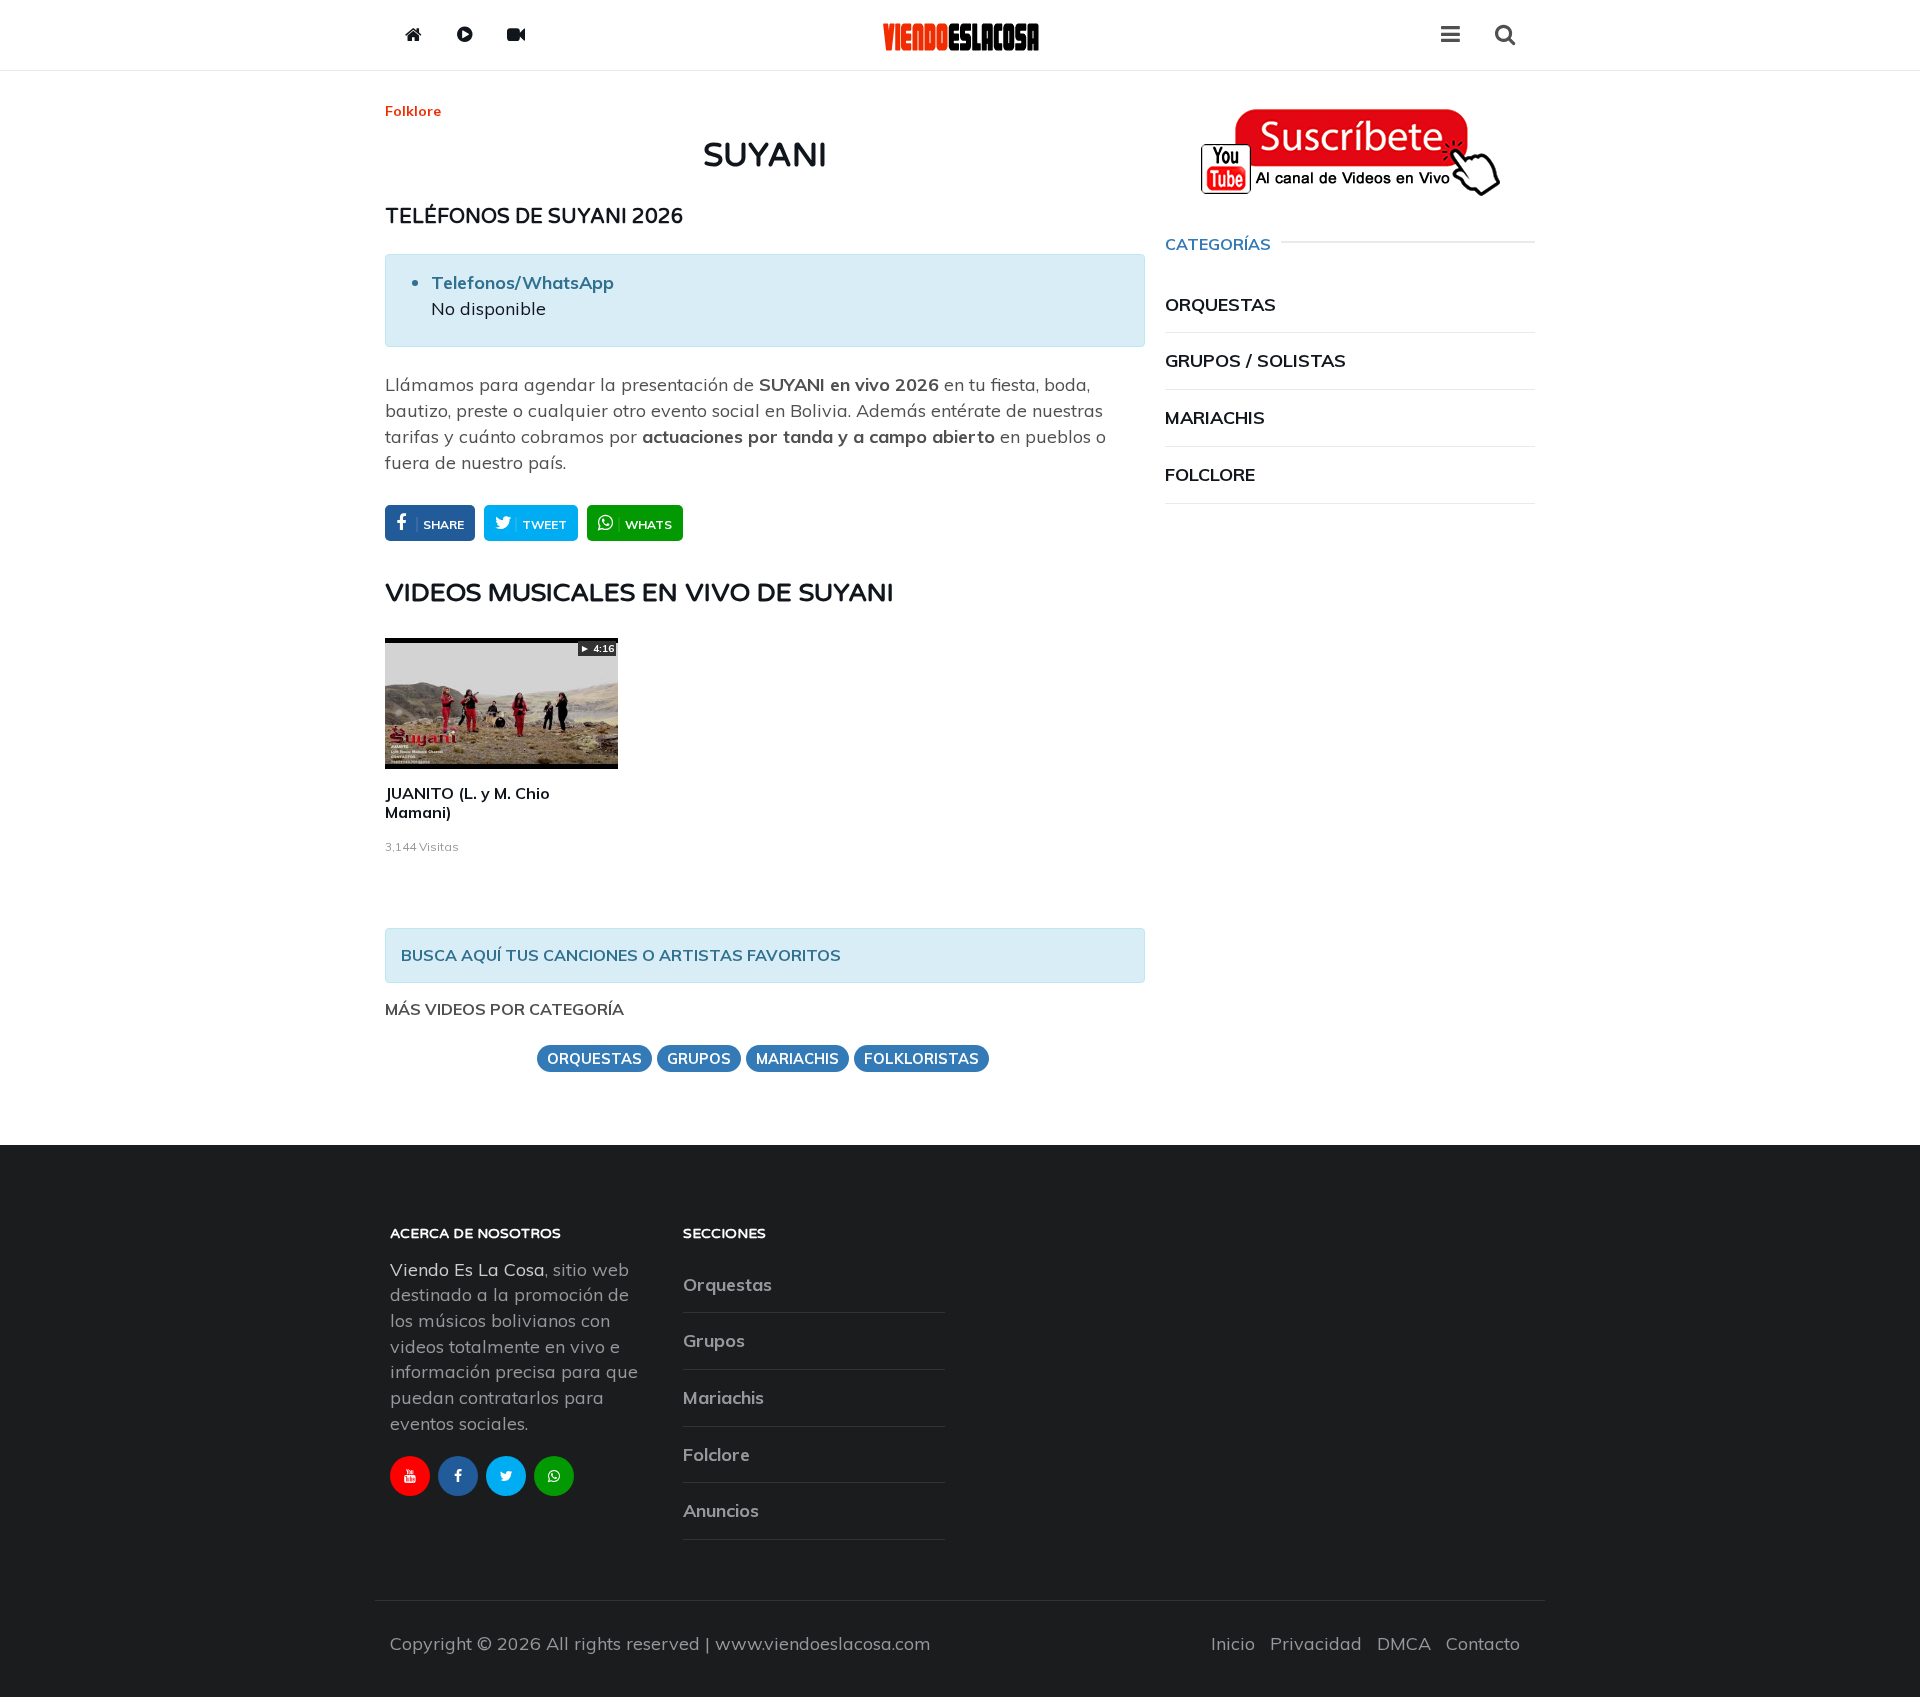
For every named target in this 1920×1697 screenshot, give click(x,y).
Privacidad (1316, 1643)
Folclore (1210, 474)
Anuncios (721, 1510)
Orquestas (1220, 304)
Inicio (1233, 1643)
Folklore (413, 111)
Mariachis (1215, 417)
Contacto (1483, 1643)
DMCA (1404, 1643)
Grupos (714, 1340)
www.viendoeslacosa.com (823, 1643)
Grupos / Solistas (1255, 360)
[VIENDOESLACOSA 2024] (960, 35)
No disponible (488, 308)
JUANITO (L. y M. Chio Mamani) (467, 802)
